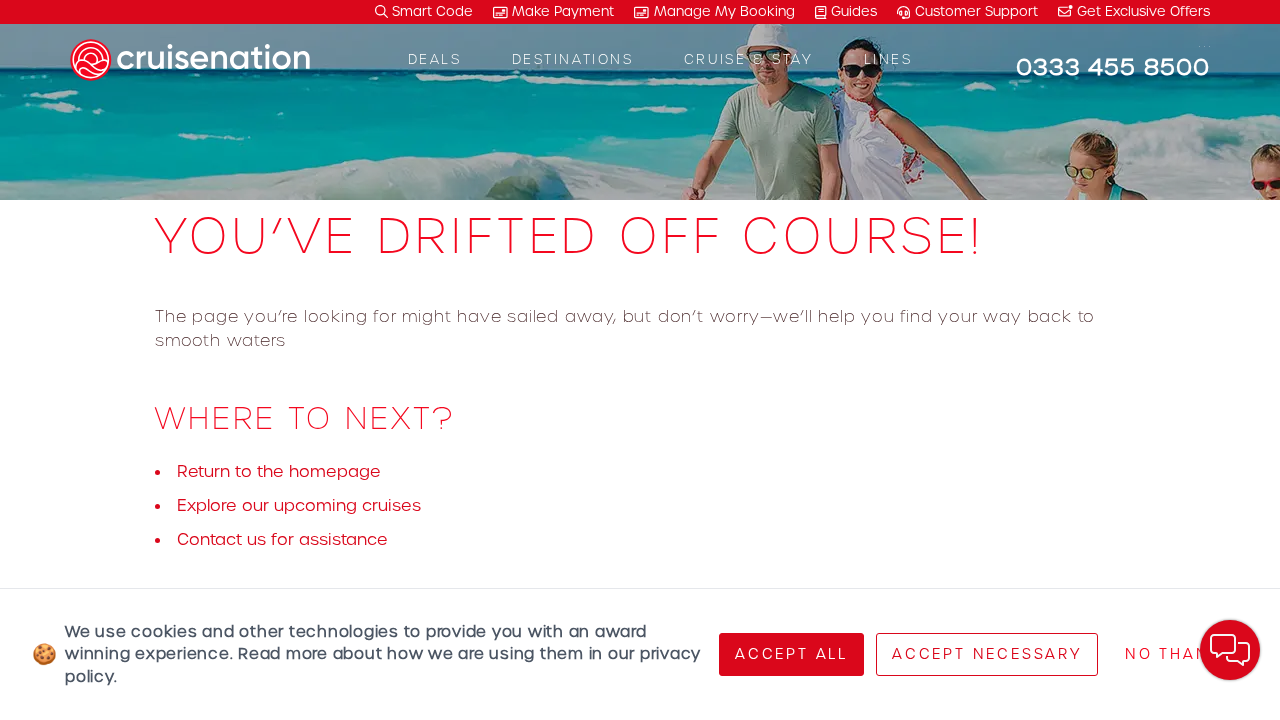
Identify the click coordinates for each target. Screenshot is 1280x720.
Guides (854, 11)
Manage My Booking (724, 11)
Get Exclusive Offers (1141, 11)
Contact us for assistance (282, 539)
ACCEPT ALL (791, 654)
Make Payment (563, 11)
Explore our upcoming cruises (299, 505)
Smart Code (430, 11)
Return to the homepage (279, 471)
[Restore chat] (1230, 650)
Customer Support (976, 11)
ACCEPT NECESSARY (987, 654)
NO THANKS (1179, 654)
